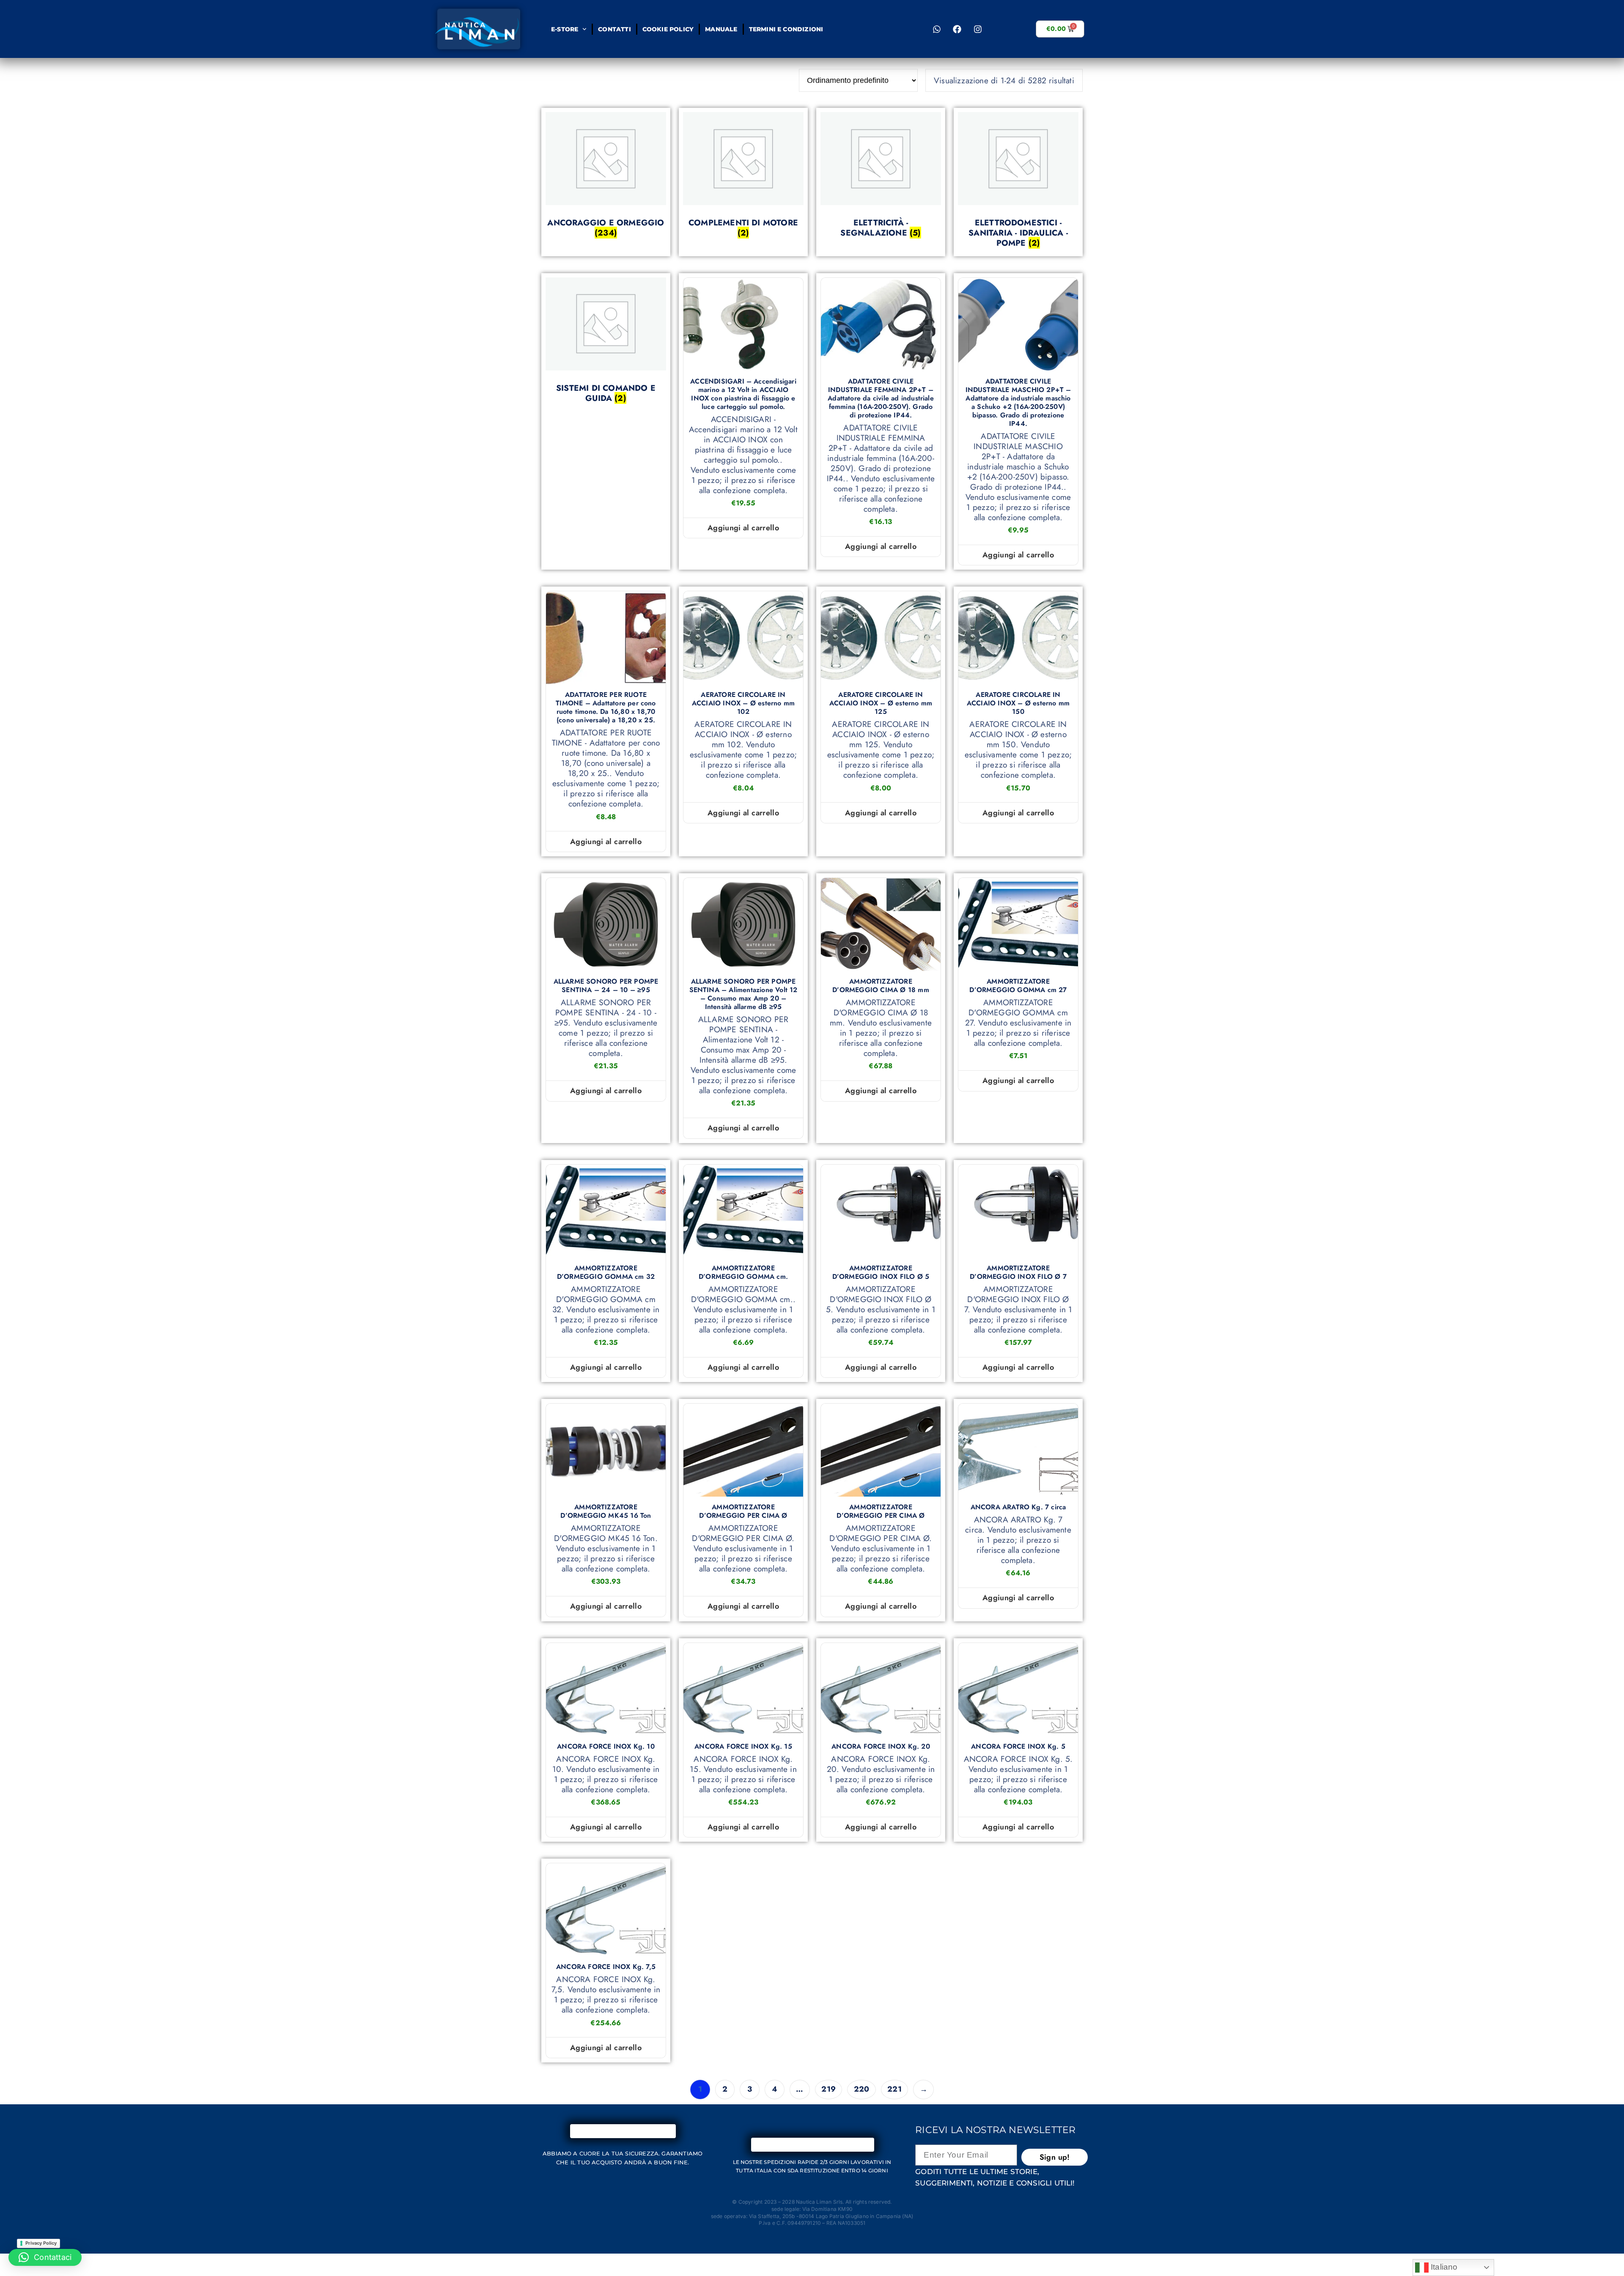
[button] (45, 2257)
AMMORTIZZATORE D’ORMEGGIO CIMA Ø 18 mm (881, 986)
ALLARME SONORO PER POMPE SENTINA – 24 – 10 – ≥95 (606, 986)
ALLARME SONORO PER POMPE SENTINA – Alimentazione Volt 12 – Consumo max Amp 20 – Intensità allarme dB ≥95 (743, 994)
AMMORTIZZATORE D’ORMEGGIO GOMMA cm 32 (606, 1272)
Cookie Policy (668, 29)
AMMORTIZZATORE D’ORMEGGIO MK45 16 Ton (606, 1511)
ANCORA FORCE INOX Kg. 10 (606, 1747)
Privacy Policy (41, 2243)
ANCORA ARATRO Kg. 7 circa (1018, 1507)
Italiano (1443, 2267)
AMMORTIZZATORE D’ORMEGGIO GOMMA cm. (743, 1272)
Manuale (721, 29)
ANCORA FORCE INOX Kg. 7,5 (606, 1967)
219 (828, 2089)
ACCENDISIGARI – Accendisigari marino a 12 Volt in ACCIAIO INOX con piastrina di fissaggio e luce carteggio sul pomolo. (743, 394)
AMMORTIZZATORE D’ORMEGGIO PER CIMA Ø (743, 1511)
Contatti (614, 29)
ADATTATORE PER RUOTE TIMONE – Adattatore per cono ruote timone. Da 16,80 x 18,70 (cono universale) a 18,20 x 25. (606, 707)
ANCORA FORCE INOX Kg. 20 (881, 1747)
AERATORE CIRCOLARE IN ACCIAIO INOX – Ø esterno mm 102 (743, 703)
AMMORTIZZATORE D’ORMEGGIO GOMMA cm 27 (1018, 986)
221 (894, 2089)
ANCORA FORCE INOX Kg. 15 (743, 1747)
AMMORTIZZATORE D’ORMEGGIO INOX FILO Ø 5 (881, 1272)
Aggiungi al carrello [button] (743, 528)
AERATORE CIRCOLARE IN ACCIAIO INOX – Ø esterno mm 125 (881, 703)
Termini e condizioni (786, 29)
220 (862, 2089)
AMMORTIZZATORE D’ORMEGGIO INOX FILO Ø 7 (1018, 1272)
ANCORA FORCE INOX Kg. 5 (1018, 1747)
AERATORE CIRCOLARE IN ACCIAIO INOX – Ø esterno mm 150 (1018, 703)
